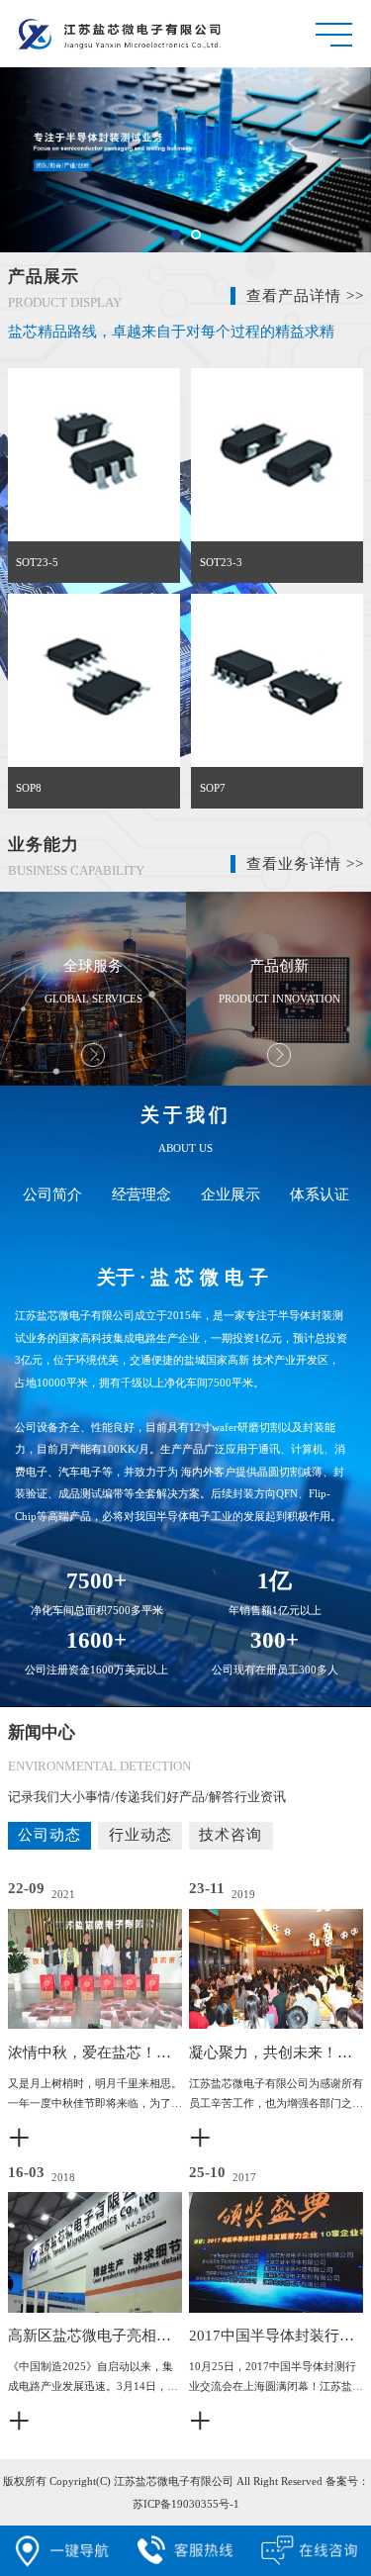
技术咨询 (231, 1835)
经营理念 (141, 1194)
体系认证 (320, 1194)
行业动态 (140, 1835)
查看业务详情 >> (305, 864)
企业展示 (231, 1194)
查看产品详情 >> (305, 296)
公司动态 (49, 1835)
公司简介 (52, 1194)
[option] (93, 989)
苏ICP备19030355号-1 (186, 2504)
